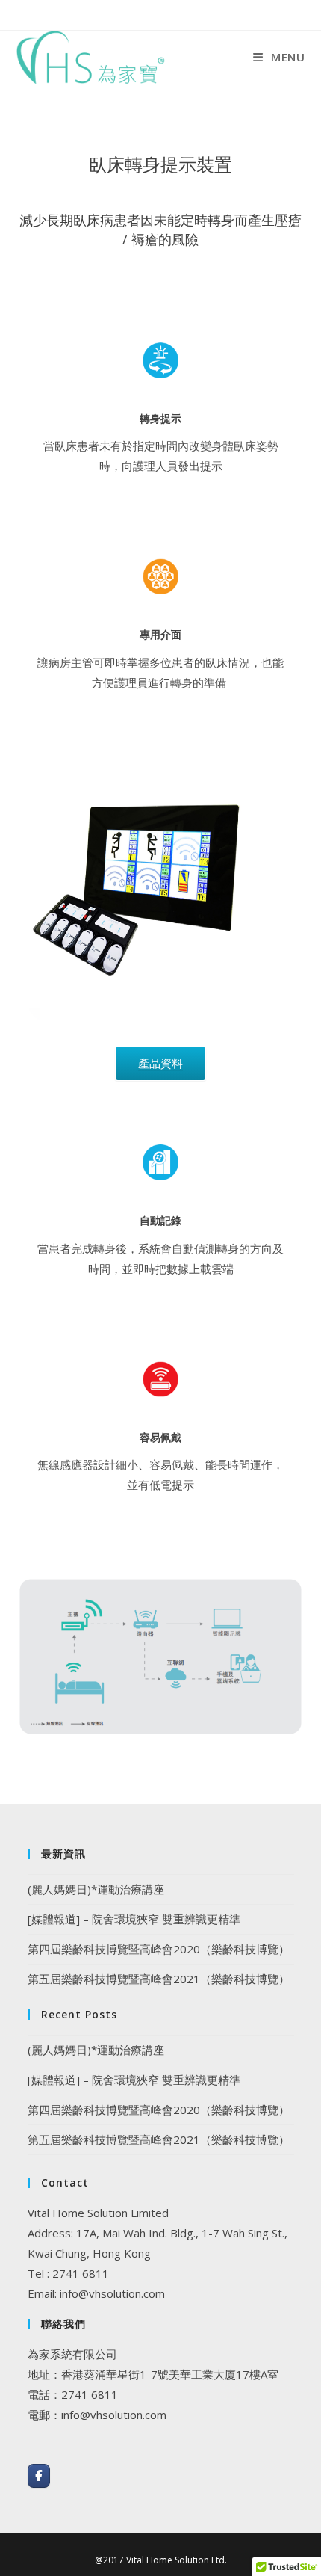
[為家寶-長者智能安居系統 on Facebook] (39, 2476)
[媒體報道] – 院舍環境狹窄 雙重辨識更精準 (134, 1919)
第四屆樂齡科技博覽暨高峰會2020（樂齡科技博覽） (159, 1949)
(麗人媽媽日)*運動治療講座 (96, 1889)
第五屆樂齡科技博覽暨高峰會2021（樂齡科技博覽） (159, 1979)
